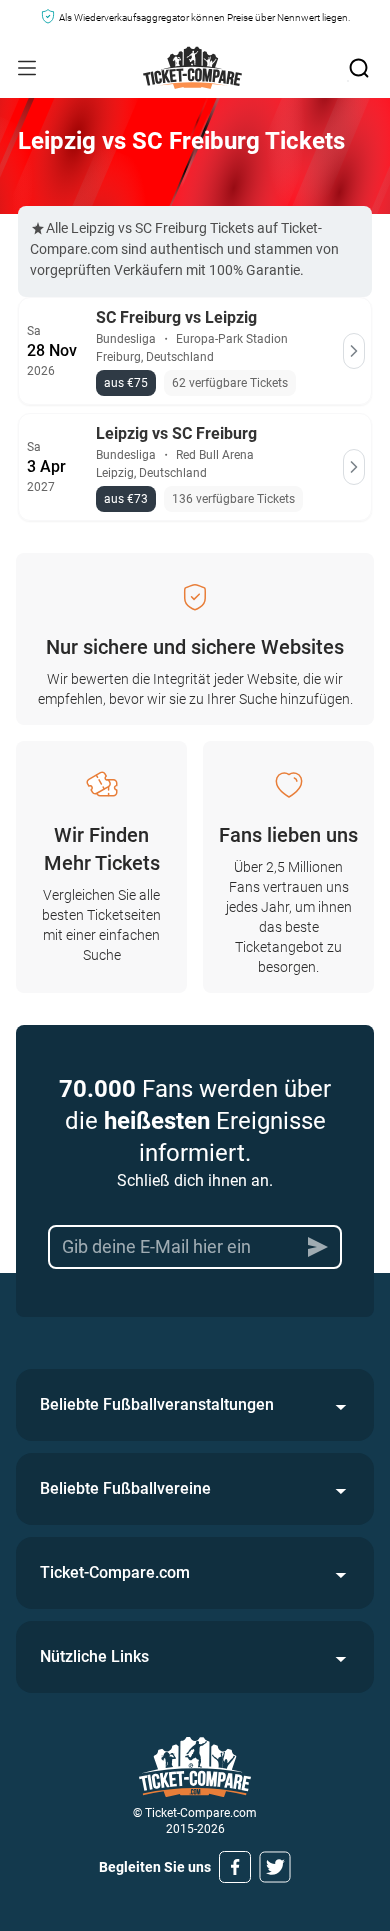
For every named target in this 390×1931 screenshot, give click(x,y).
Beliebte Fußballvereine (125, 1488)
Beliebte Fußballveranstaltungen (157, 1404)
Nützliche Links (94, 1656)
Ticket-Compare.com (115, 1572)
